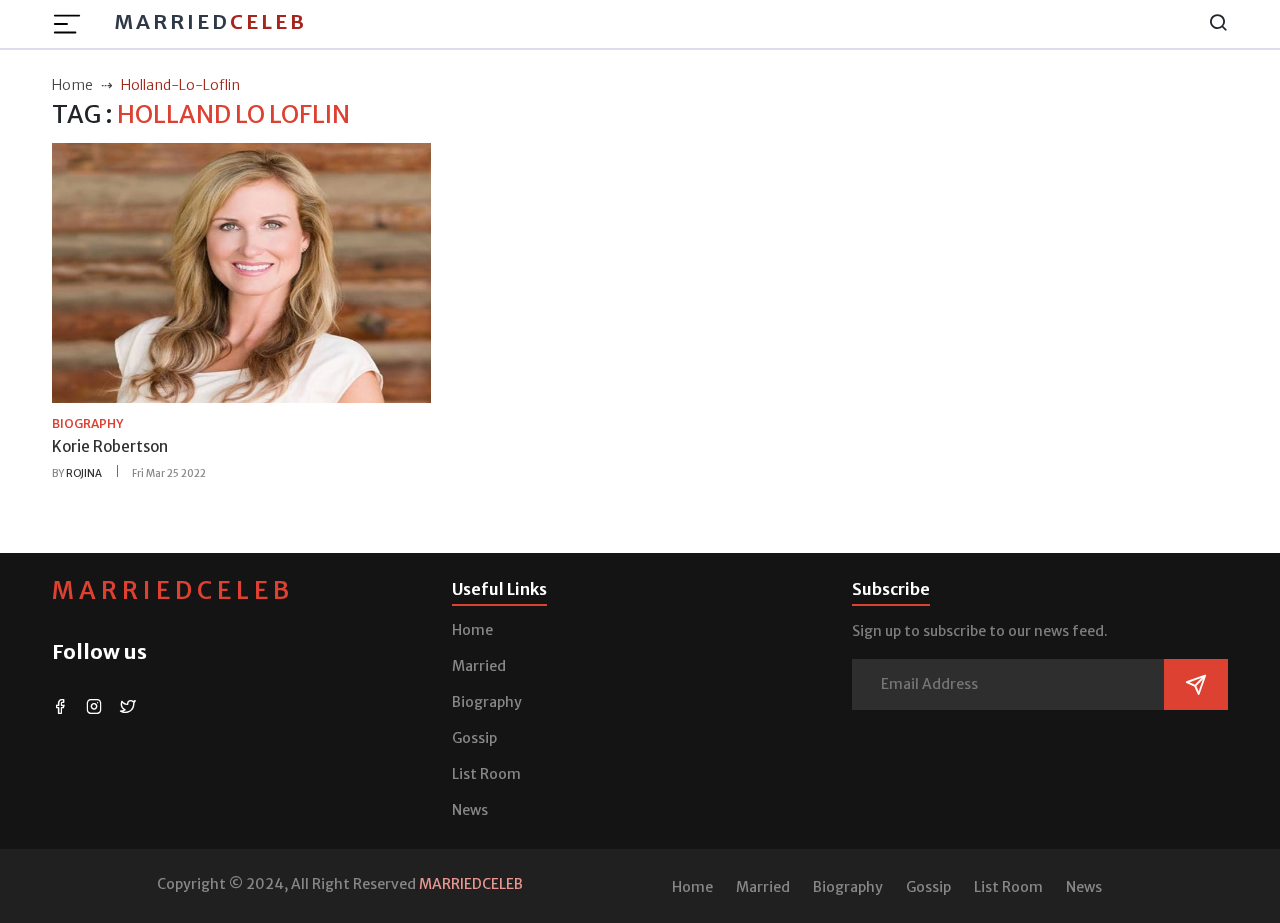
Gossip (474, 738)
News (470, 810)
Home (472, 630)
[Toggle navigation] (73, 24)
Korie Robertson (110, 446)
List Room (486, 774)
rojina (84, 473)
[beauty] (241, 272)
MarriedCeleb (173, 590)
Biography (487, 702)
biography (87, 423)
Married (210, 21)
